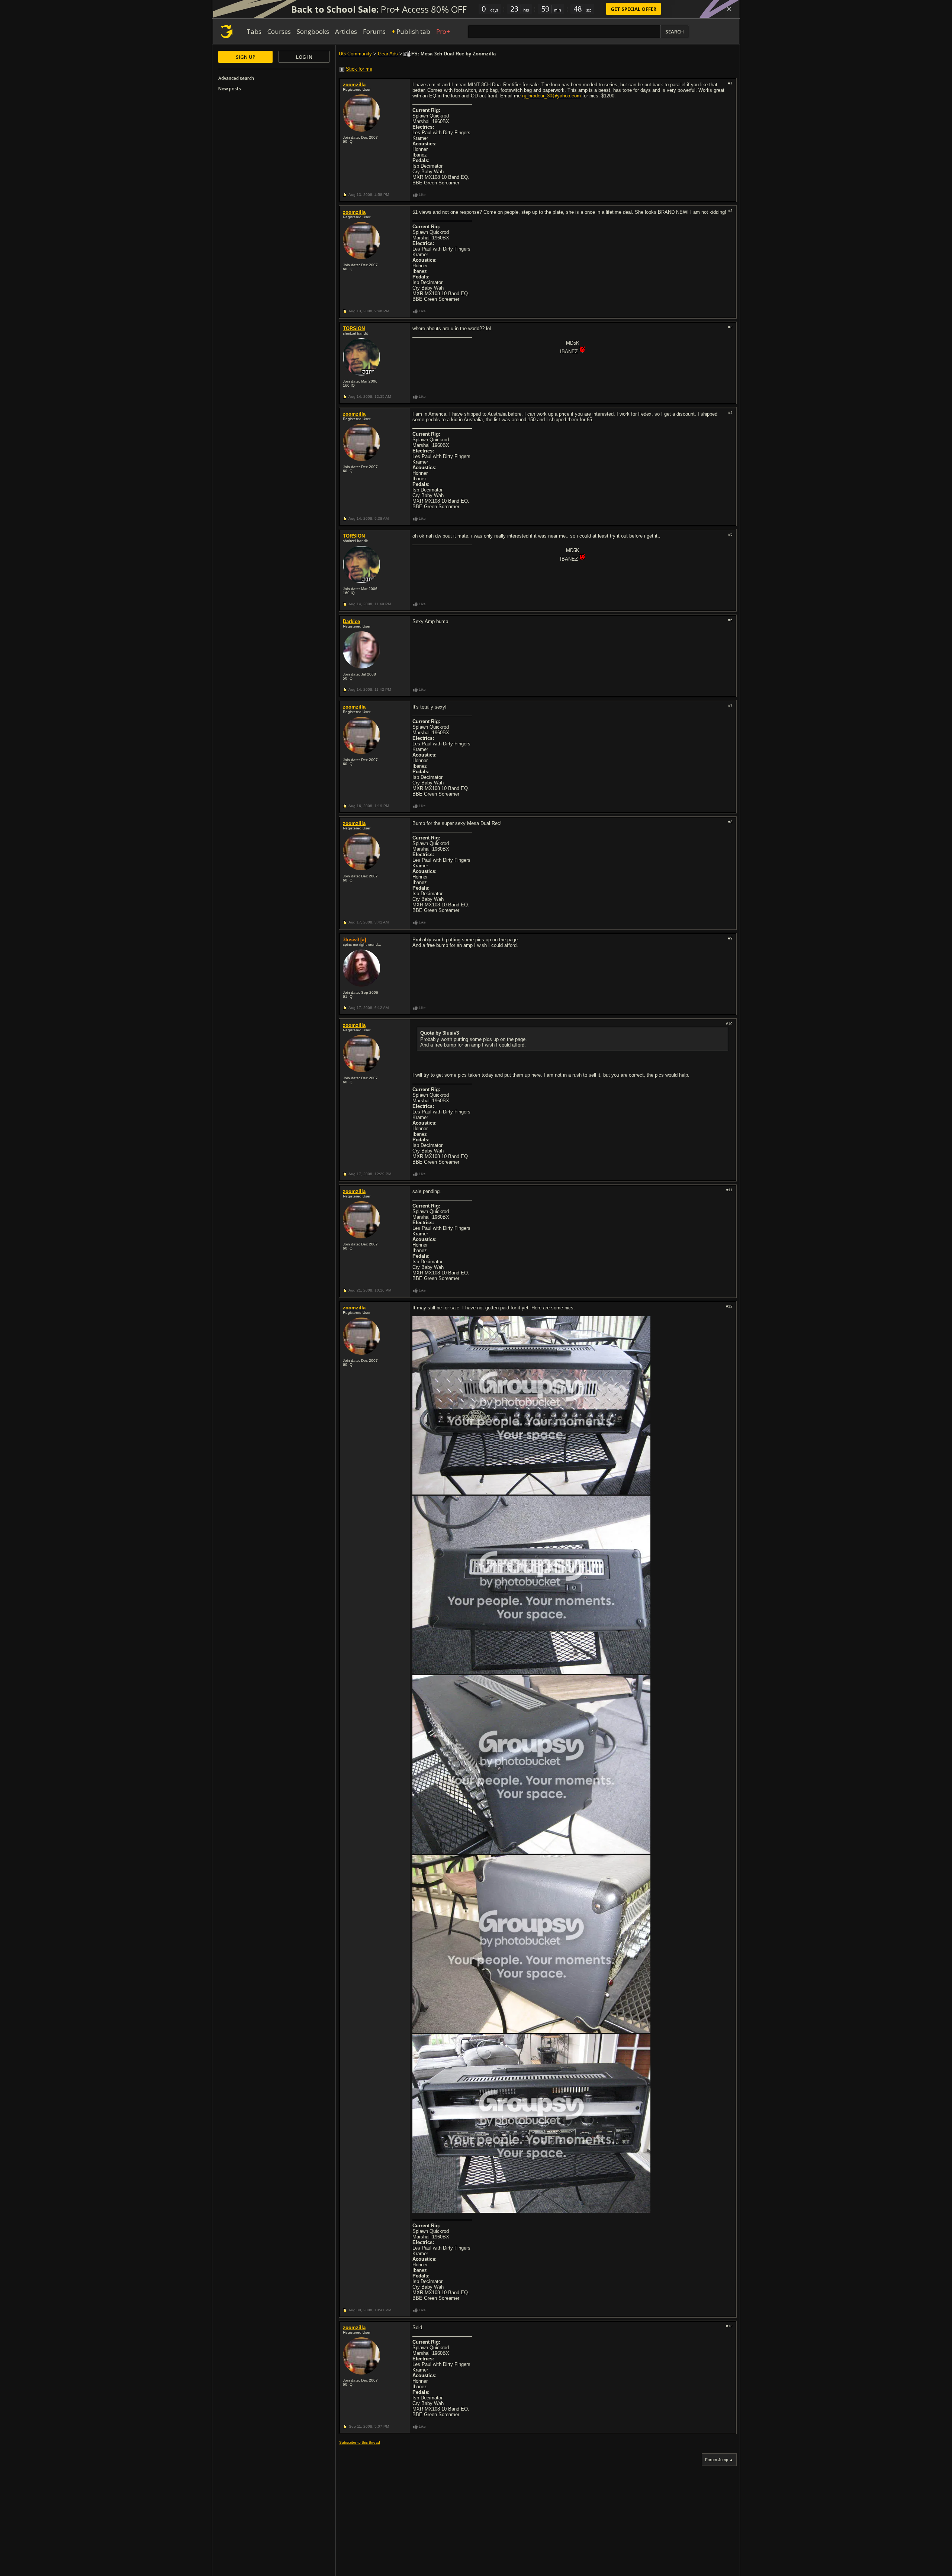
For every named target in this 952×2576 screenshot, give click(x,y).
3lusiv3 (351, 940)
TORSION (354, 328)
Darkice (351, 621)
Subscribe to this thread (360, 2442)
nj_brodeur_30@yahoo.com (551, 96)
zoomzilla (354, 85)
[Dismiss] (729, 9)
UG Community (355, 54)
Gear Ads (388, 54)
